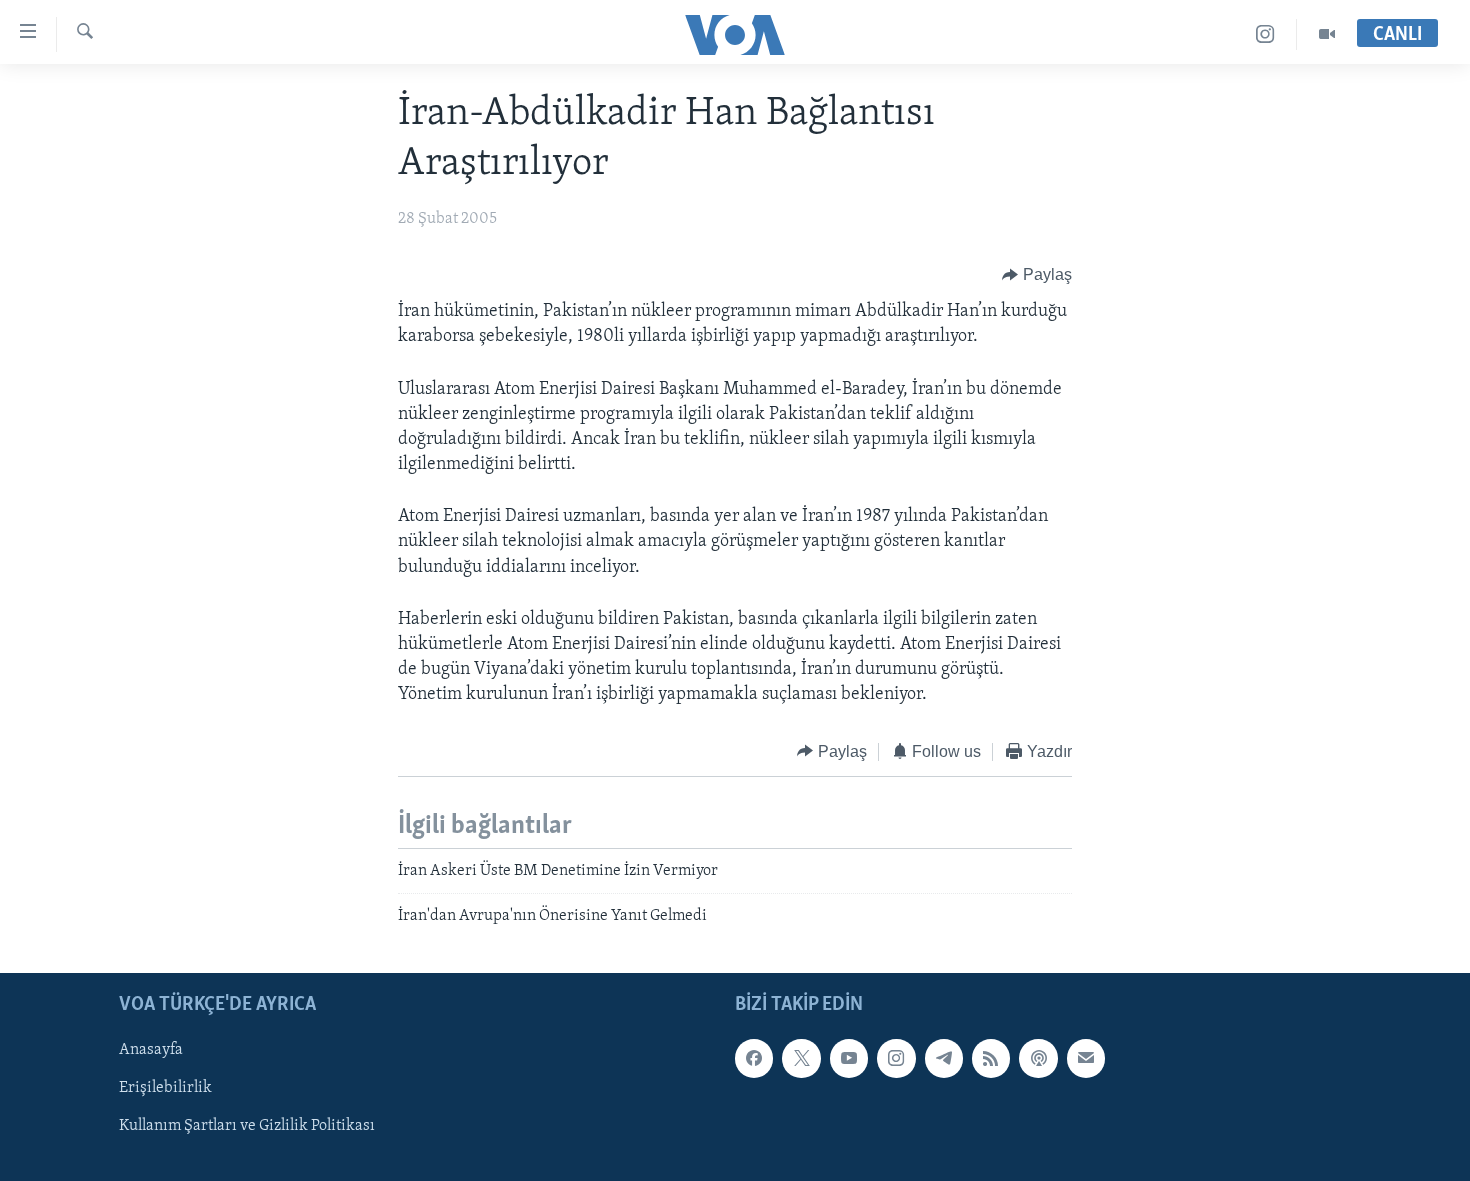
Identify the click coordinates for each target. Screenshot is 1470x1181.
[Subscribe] (1086, 1058)
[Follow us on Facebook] (754, 1058)
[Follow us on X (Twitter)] (801, 1058)
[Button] (1037, 275)
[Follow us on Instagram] (896, 1058)
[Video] (1327, 34)
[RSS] (991, 1058)
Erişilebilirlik (165, 1088)
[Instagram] (1265, 34)
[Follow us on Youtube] (849, 1058)
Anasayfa (151, 1050)
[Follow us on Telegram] (944, 1058)
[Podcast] (1038, 1058)
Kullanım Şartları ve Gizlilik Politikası (247, 1126)
